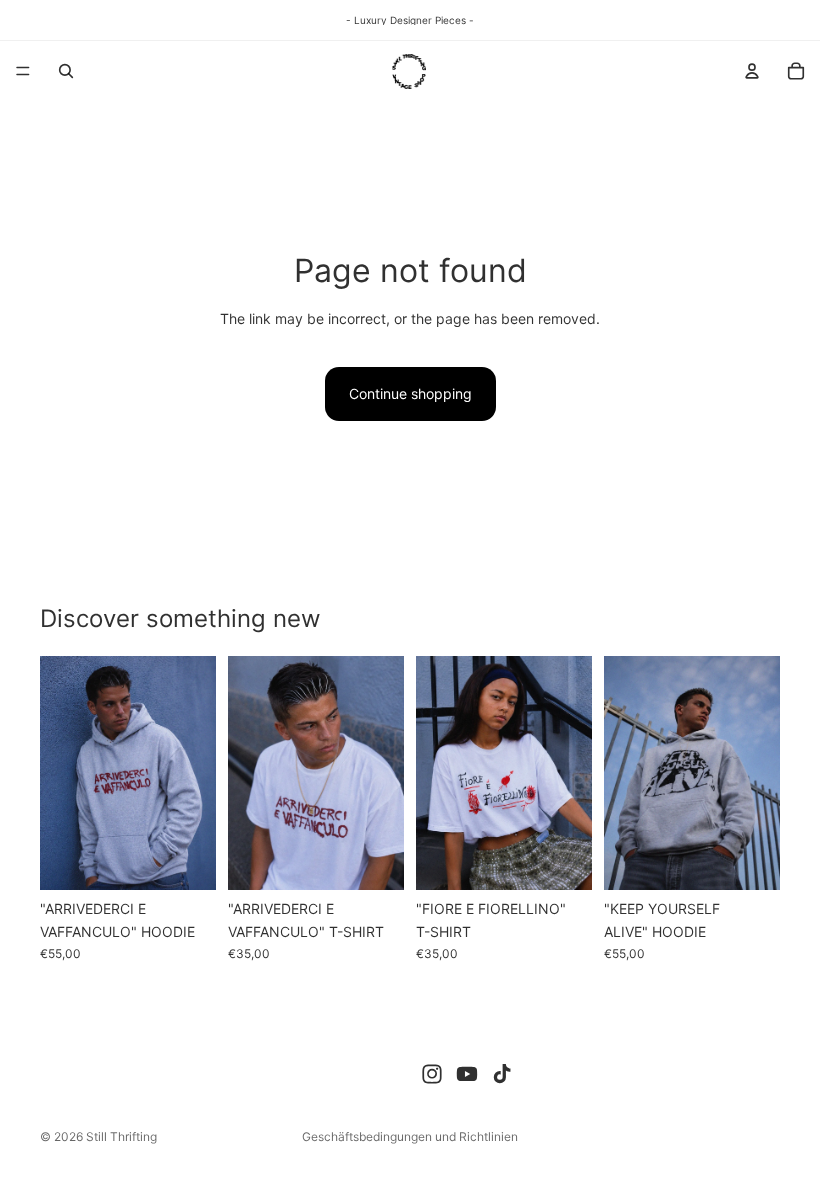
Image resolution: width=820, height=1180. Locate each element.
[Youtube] (467, 1074)
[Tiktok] (502, 1074)
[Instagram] (432, 1074)
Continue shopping (410, 393)
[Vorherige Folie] (62, 773)
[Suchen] (66, 71)
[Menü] (23, 71)
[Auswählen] (185, 860)
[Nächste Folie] (194, 773)
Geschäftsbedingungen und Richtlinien (410, 1136)
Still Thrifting (121, 1136)
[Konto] (752, 71)
